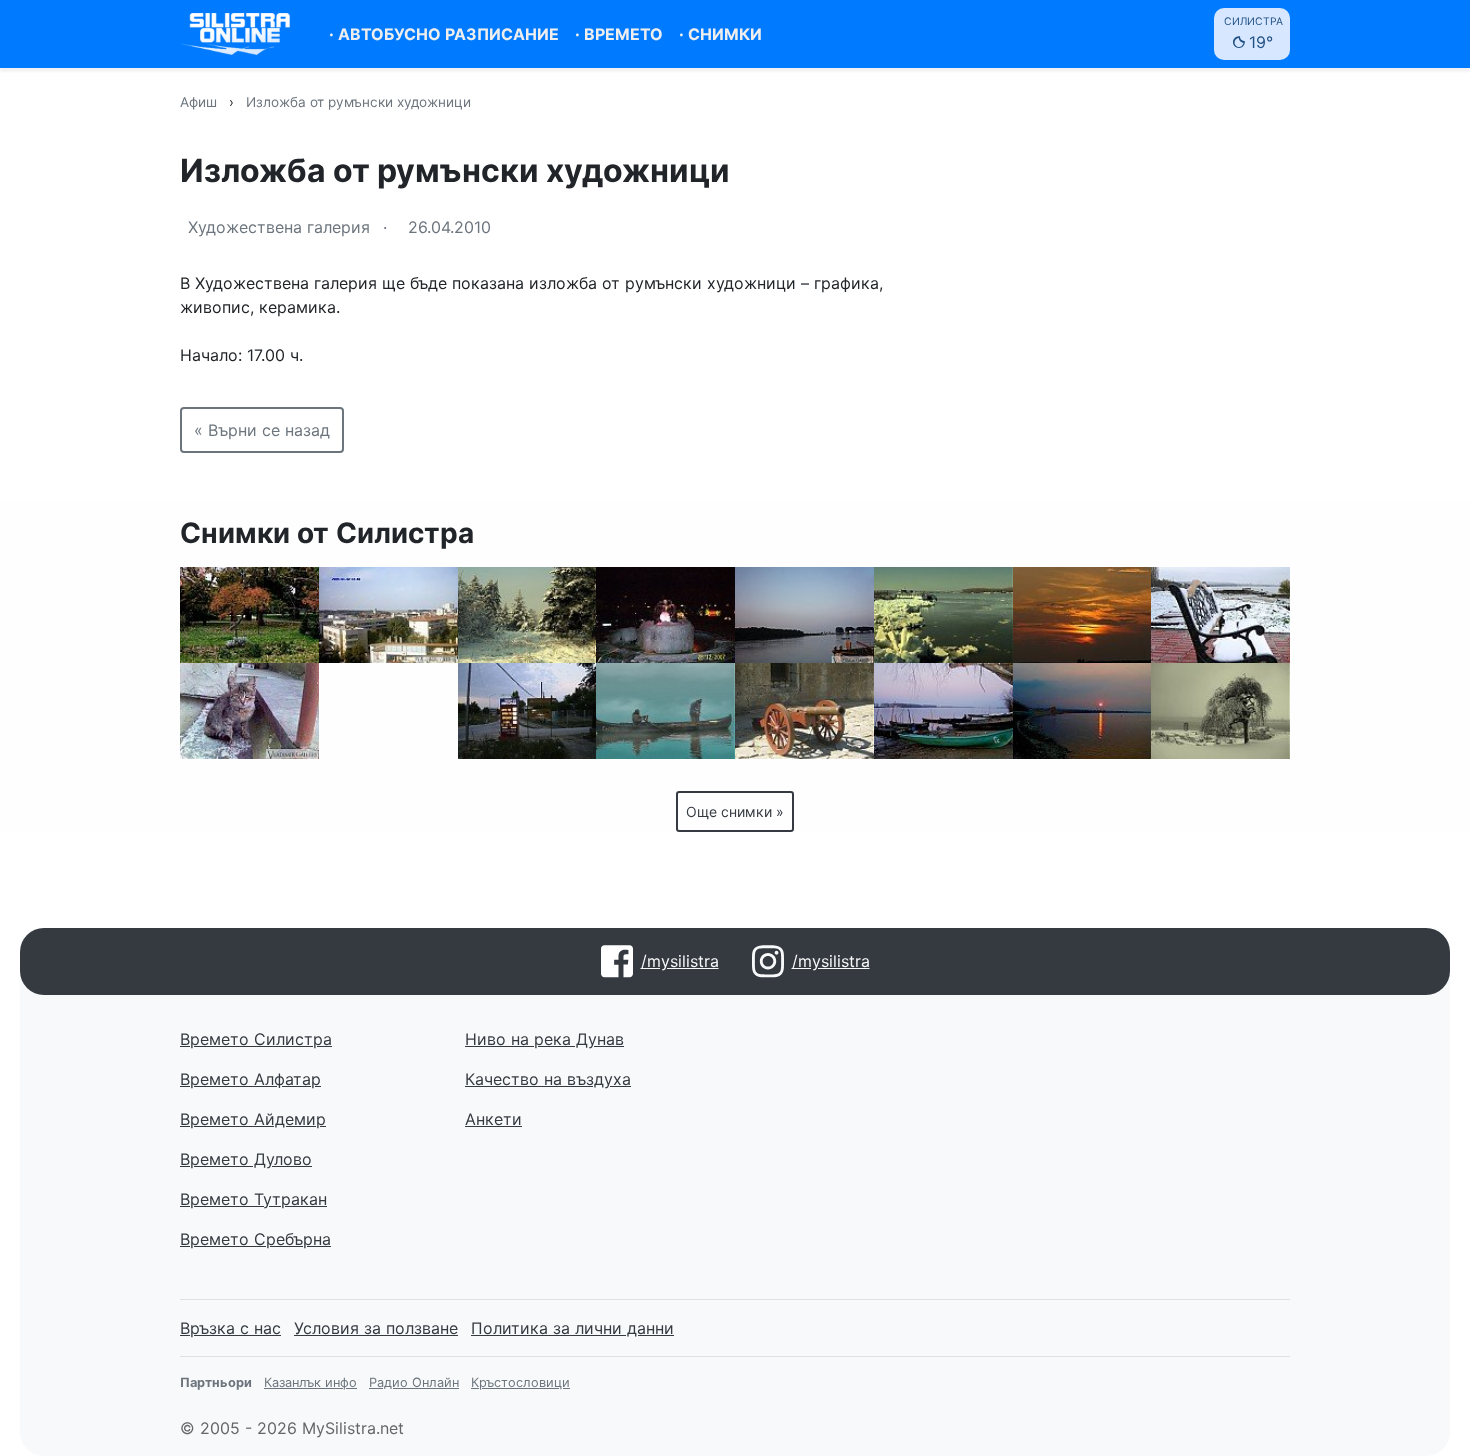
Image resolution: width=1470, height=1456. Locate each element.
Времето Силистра (256, 1039)
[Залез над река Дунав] (1082, 711)
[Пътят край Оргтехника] (527, 711)
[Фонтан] (665, 615)
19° (1253, 33)
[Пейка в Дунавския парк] (1220, 615)
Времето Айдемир (253, 1119)
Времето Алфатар (250, 1079)
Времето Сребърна (255, 1239)
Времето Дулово (246, 1159)
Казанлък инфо (310, 1382)
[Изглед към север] (388, 615)
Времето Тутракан (253, 1199)
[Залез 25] (1082, 615)
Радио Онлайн (414, 1382)
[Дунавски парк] (249, 615)
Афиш (198, 102)
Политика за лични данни (572, 1328)
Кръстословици (520, 1382)
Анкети (493, 1119)
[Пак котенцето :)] (249, 711)
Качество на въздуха (548, 1079)
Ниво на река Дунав (544, 1039)
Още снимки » (735, 811)
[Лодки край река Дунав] (943, 711)
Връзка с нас (230, 1328)
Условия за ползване (376, 1328)
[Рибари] (388, 711)
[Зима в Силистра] (1220, 711)
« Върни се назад (262, 430)
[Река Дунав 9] (804, 615)
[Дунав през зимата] (943, 615)
